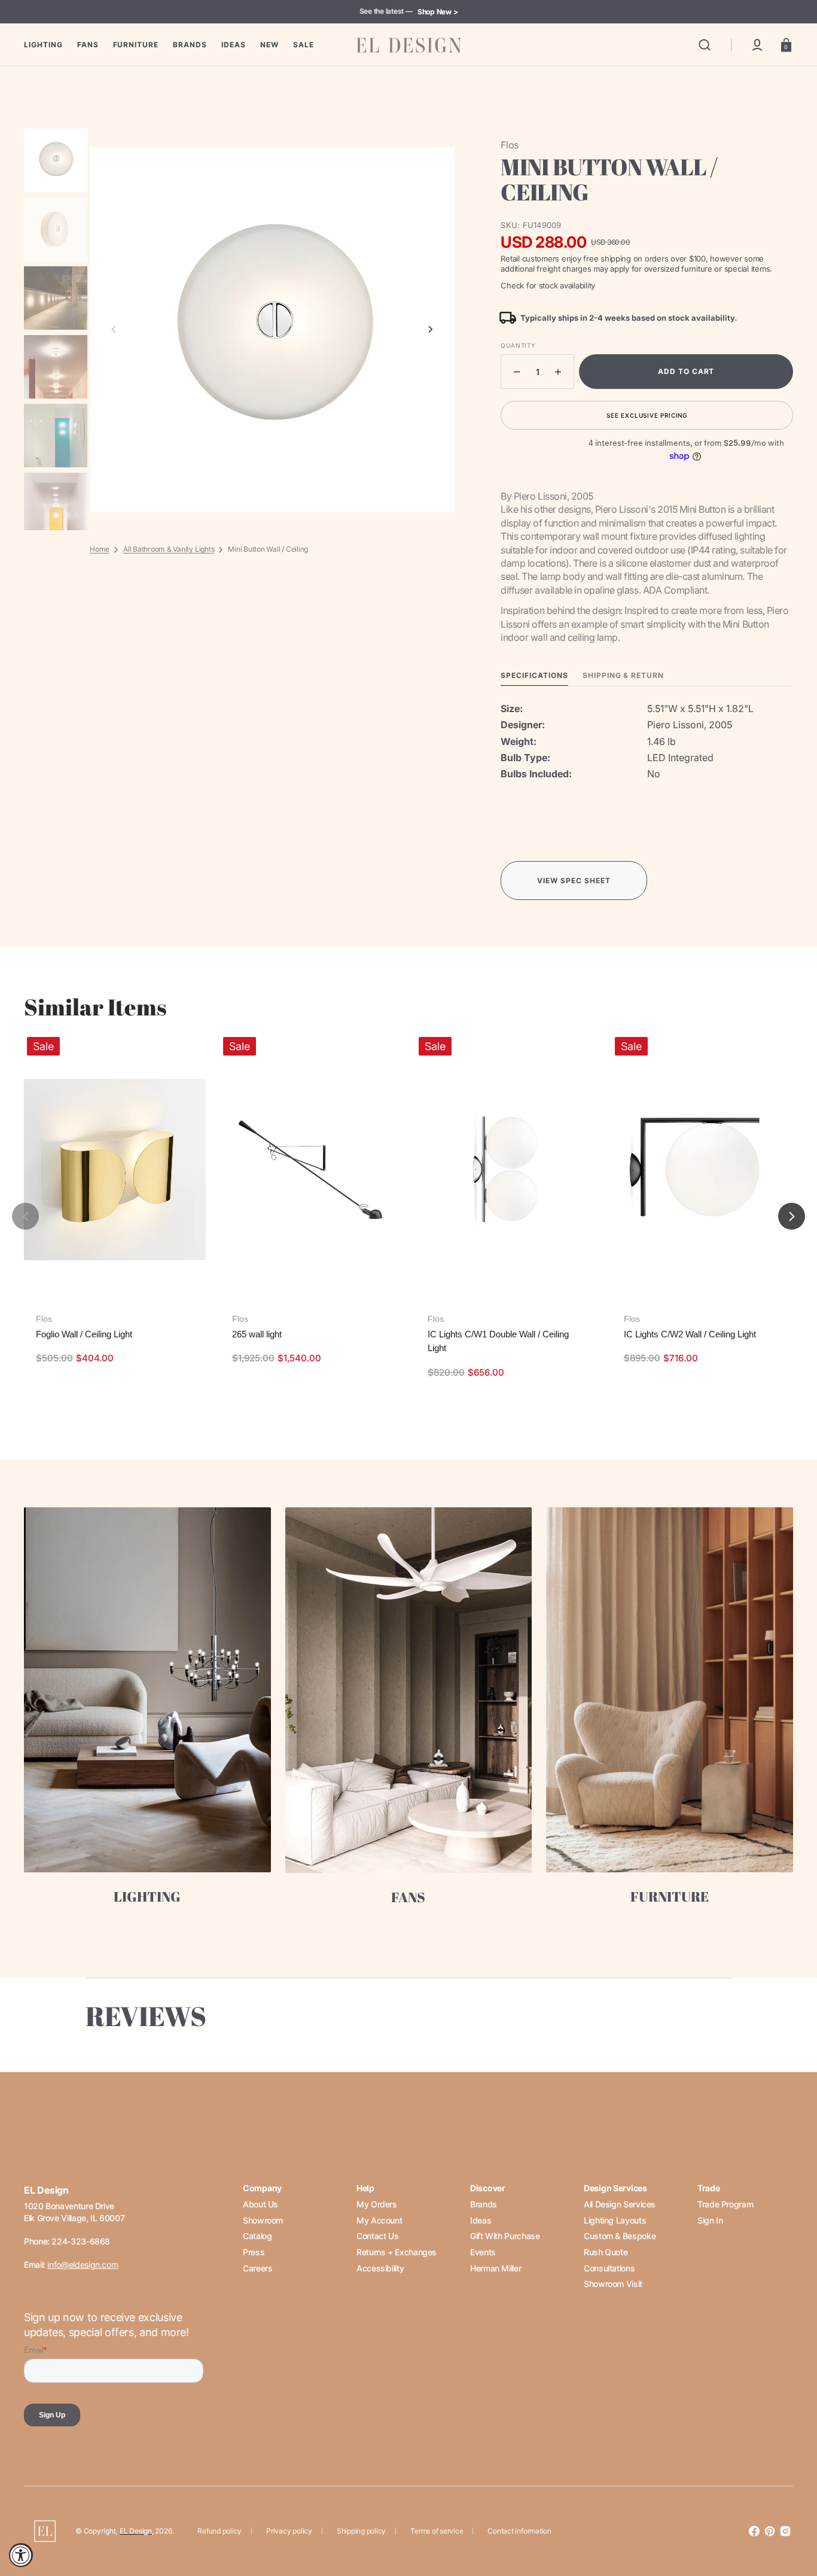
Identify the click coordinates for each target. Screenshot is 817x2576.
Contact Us (377, 2236)
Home (100, 549)
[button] (705, 45)
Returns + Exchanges (397, 2252)
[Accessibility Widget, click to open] (21, 2555)
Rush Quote (606, 2252)
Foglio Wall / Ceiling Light (84, 1334)
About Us (260, 2204)
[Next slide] (431, 330)
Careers (257, 2268)
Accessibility (380, 2268)
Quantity (518, 345)
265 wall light (257, 1334)
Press (254, 2252)
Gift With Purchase (505, 2236)
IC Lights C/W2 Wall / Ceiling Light (690, 1334)
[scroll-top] (792, 2515)
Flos (44, 1319)
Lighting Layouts (615, 2220)
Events (483, 2252)
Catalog (257, 2236)
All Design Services (620, 2204)
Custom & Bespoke (620, 2236)
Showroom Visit (613, 2284)
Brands (484, 2204)
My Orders (377, 2204)
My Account (379, 2220)
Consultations (609, 2268)
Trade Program (725, 2204)
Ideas (481, 2220)
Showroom (263, 2220)
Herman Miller (496, 2268)
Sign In (710, 2220)
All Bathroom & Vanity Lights (169, 549)
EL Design (136, 2531)
